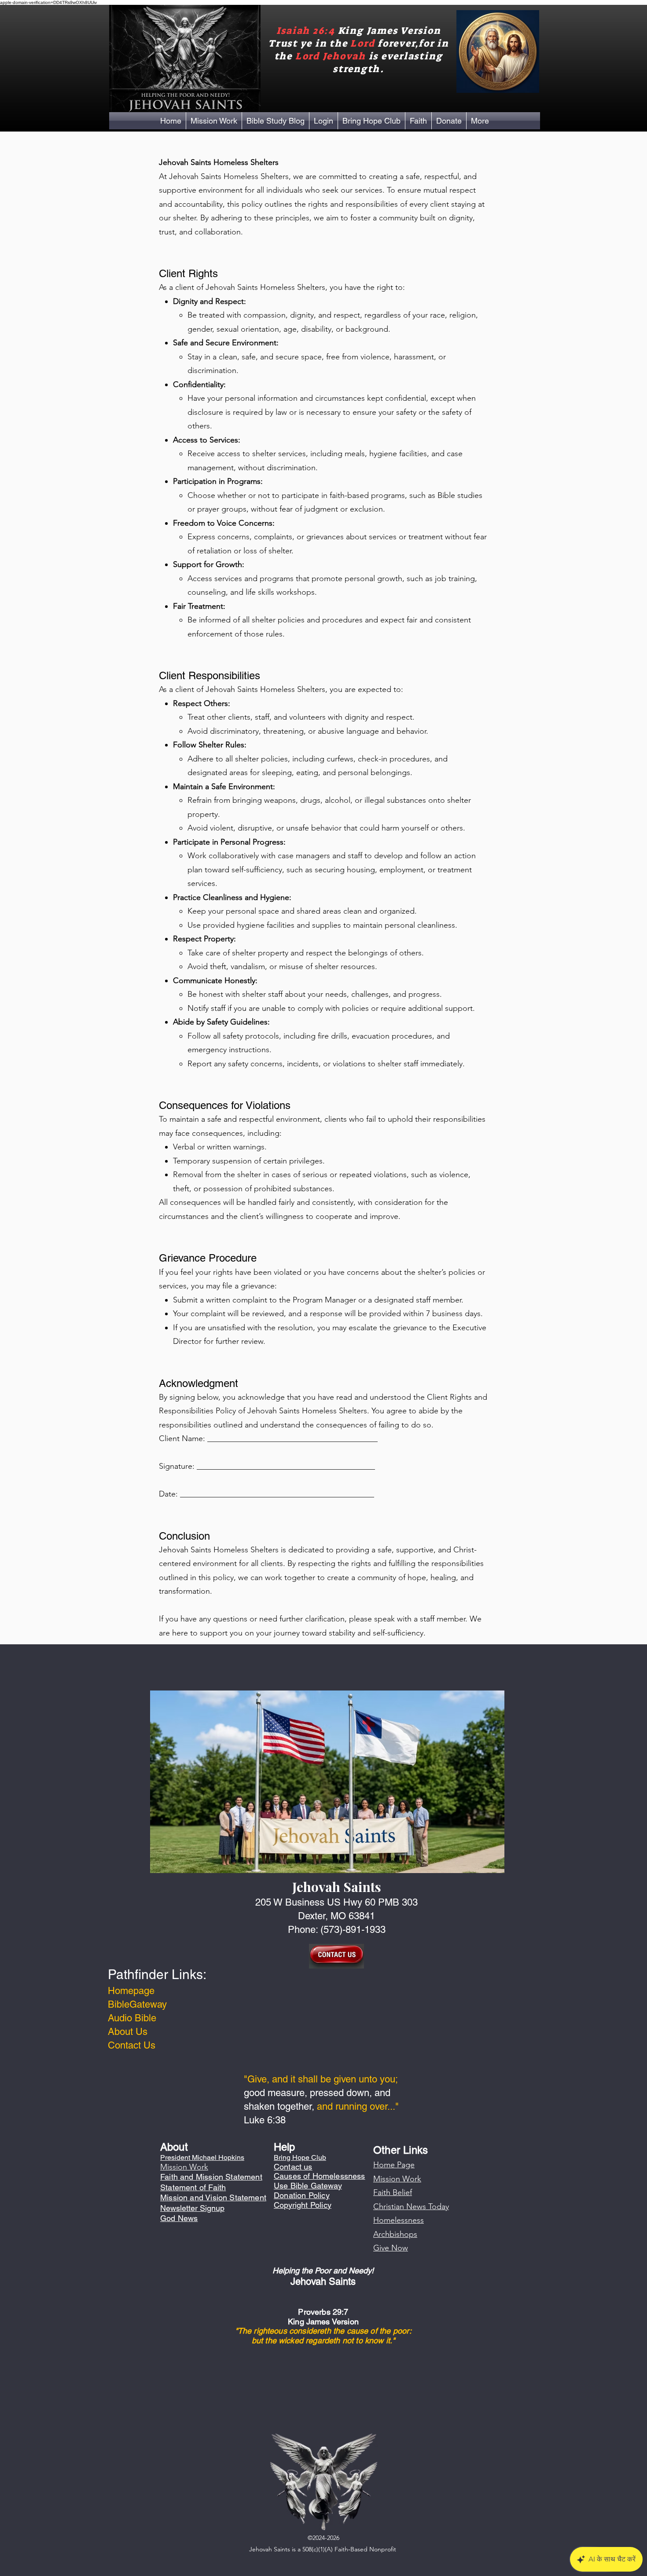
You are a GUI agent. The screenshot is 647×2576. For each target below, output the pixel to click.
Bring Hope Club (300, 2157)
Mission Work (397, 2179)
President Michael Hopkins (202, 2157)
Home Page (394, 2165)
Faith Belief (393, 2192)
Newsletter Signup (192, 2208)
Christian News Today (411, 2206)
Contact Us (132, 2045)
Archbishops (395, 2234)
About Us (128, 2032)
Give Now (391, 2248)
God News (179, 2218)
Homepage (131, 1991)
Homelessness (399, 2220)
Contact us (293, 2167)
